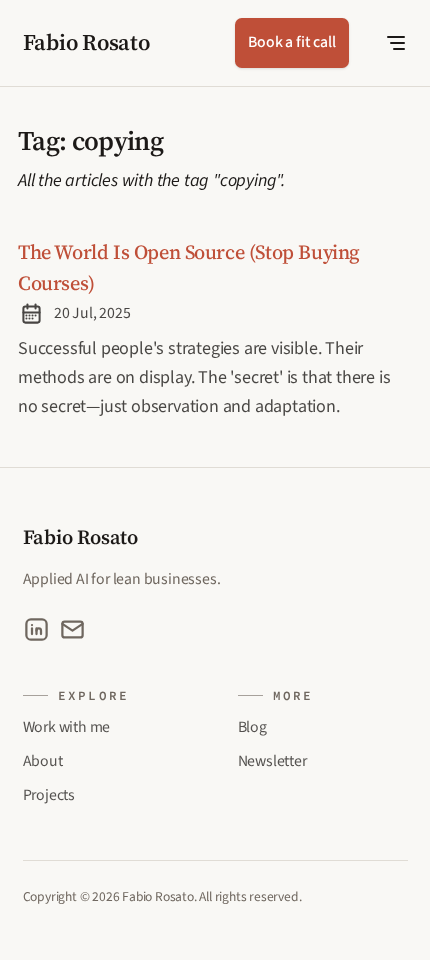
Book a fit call (291, 42)
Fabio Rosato (86, 42)
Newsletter (272, 761)
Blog (252, 727)
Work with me (67, 727)
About (43, 761)
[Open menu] (383, 43)
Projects (49, 795)
